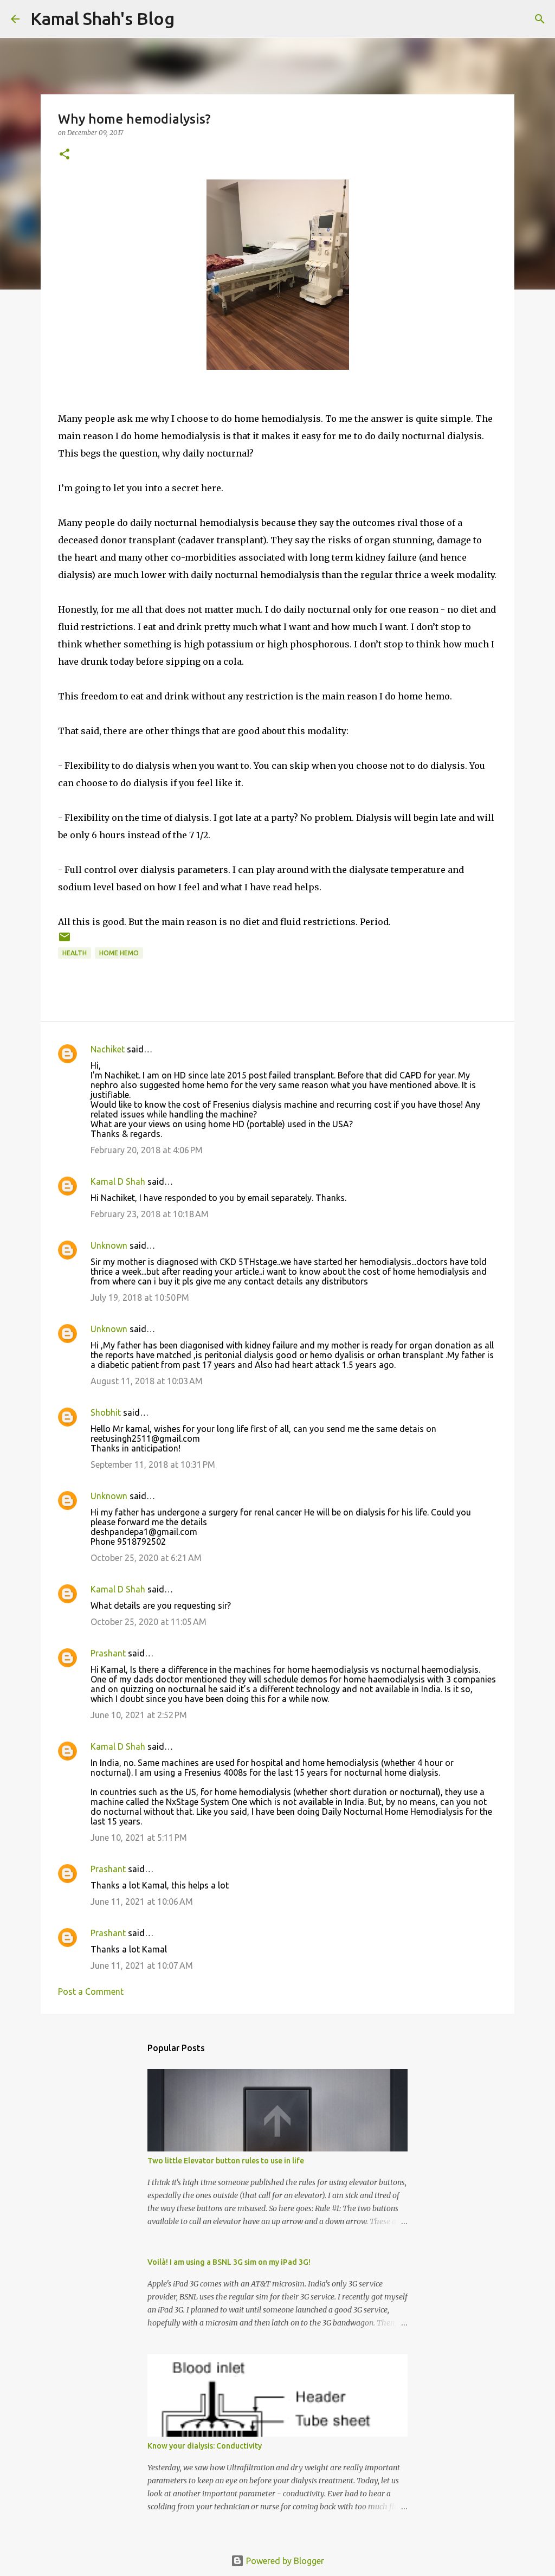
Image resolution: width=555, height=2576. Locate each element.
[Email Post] (64, 941)
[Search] (540, 19)
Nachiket (108, 1049)
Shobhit (106, 1412)
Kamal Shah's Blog (102, 18)
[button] (64, 155)
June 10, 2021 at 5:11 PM (139, 1838)
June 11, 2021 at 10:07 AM (142, 1965)
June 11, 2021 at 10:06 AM (142, 1902)
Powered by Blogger (284, 2561)
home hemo (119, 953)
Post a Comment (91, 1992)
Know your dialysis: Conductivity (205, 2446)
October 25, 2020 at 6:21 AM (146, 1558)
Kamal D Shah (118, 1181)
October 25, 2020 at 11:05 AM (149, 1622)
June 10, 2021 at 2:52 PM (139, 1715)
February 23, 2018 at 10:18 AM (150, 1214)
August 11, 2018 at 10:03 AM (147, 1381)
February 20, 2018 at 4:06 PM (147, 1150)
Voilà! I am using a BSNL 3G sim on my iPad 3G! (229, 2262)
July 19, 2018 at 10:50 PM (140, 1297)
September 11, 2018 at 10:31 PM (153, 1464)
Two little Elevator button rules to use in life (226, 2161)
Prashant (108, 1653)
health (75, 953)
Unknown (109, 1245)
